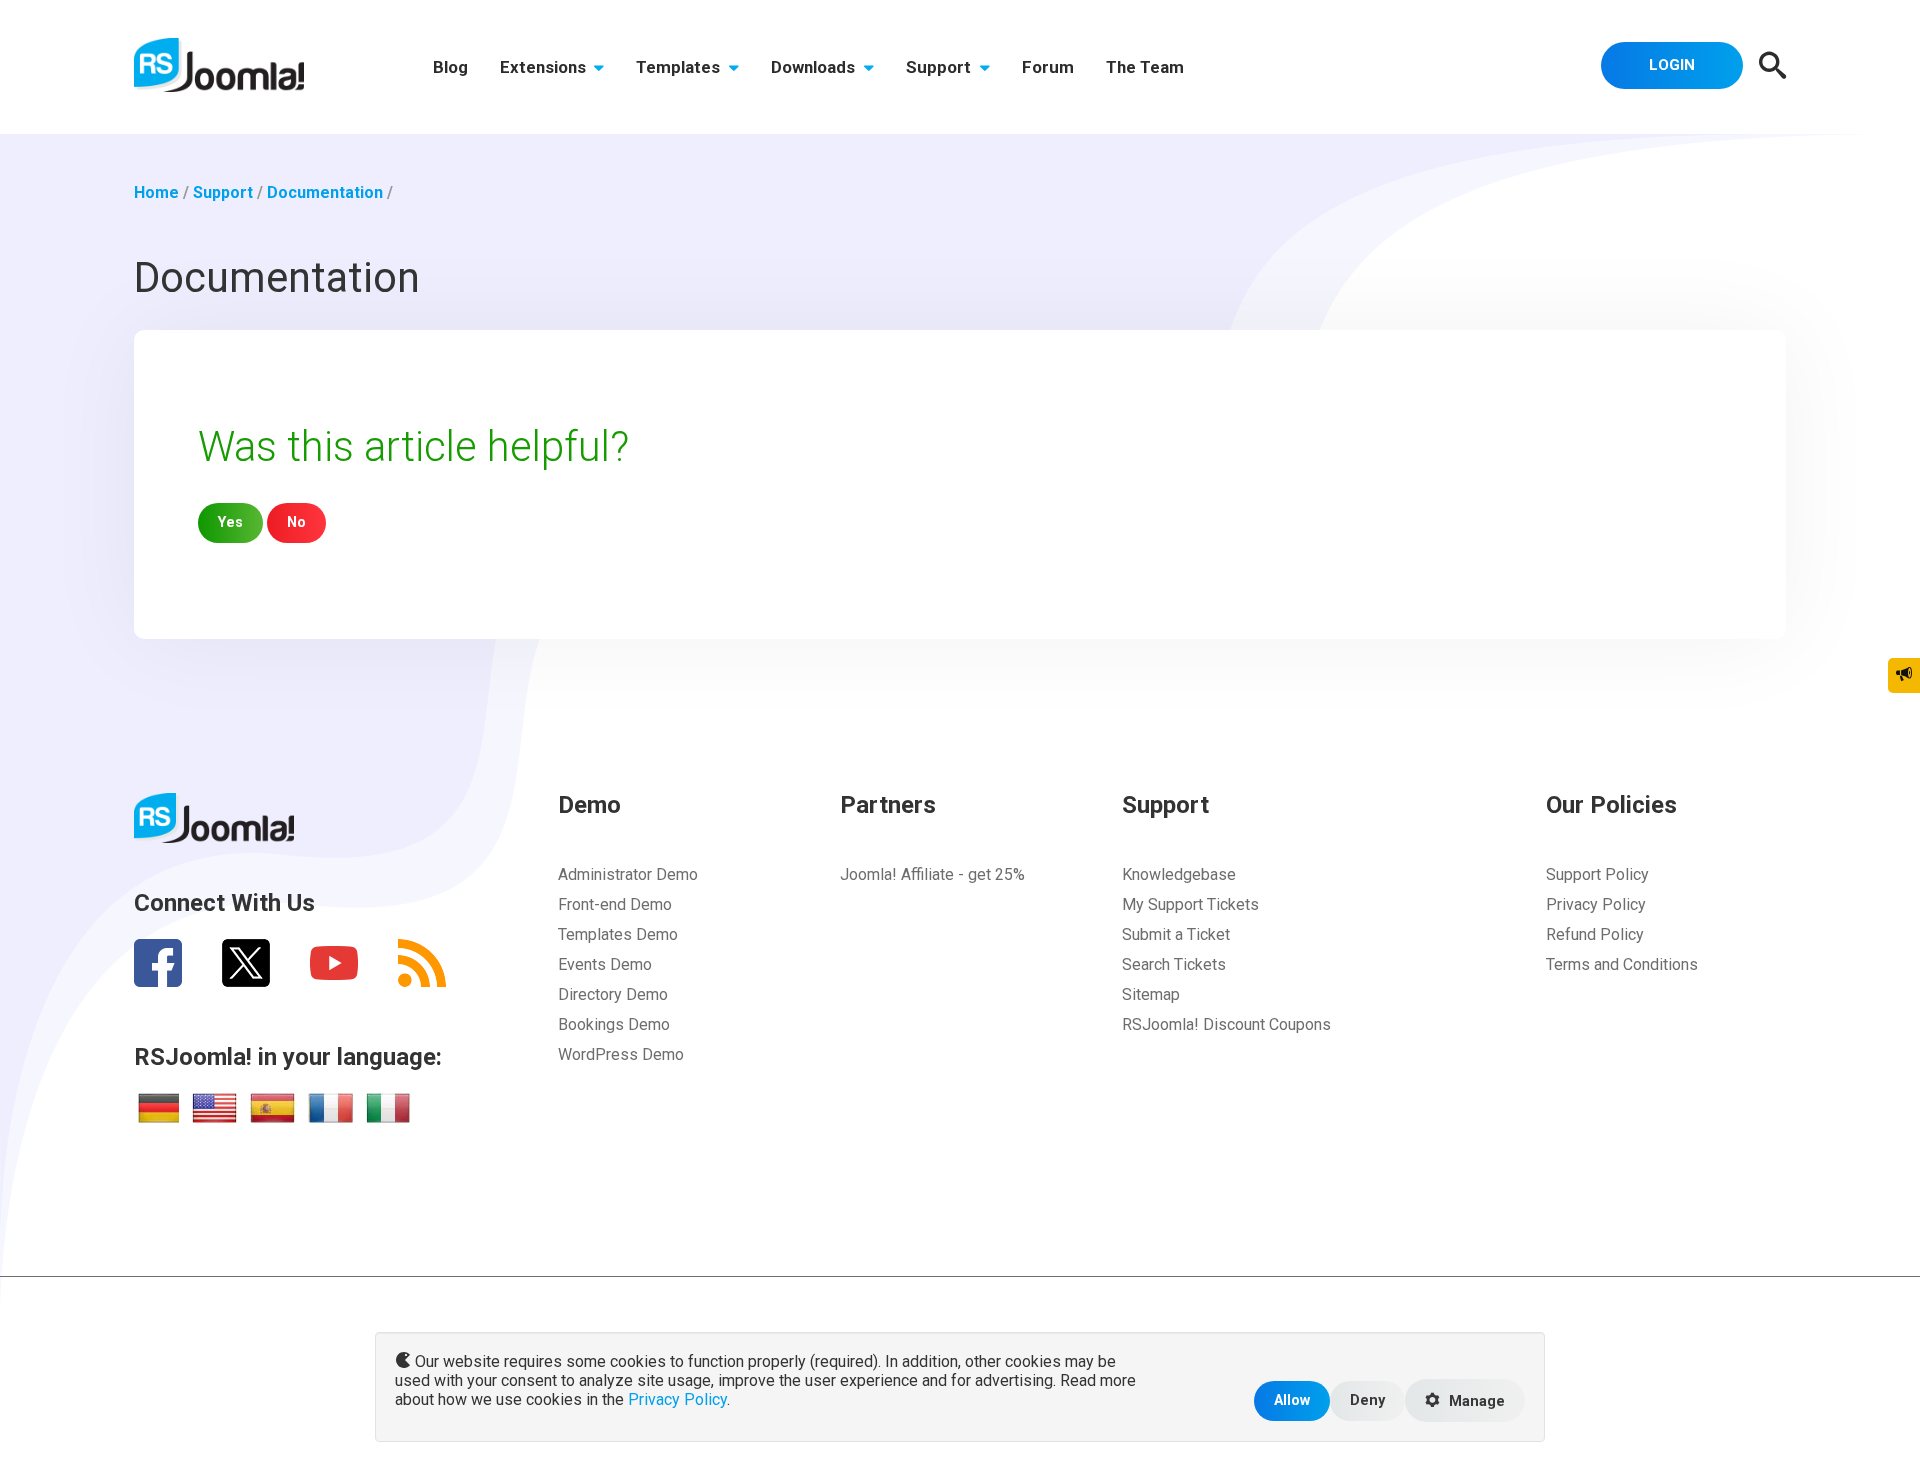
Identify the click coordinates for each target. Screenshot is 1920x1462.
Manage (1475, 1401)
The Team (1145, 67)
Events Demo (605, 964)
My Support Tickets (1190, 904)
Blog (450, 67)
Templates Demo (618, 934)
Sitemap (1151, 994)
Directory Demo (613, 994)
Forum (1048, 67)
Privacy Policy (1596, 904)
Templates (680, 67)
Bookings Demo (614, 1024)
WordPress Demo (621, 1054)
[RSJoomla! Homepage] (219, 63)
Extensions (545, 67)
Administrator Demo (628, 874)
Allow (1292, 1400)
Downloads (815, 67)
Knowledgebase (1179, 874)
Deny (1367, 1400)
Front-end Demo (615, 904)
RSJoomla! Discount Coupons (1226, 1024)
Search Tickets (1174, 964)
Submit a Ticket (1176, 934)
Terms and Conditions (1622, 964)
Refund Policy (1595, 934)
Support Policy (1597, 874)
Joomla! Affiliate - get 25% (932, 874)
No (296, 522)
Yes (230, 522)
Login (1672, 65)
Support (940, 67)
